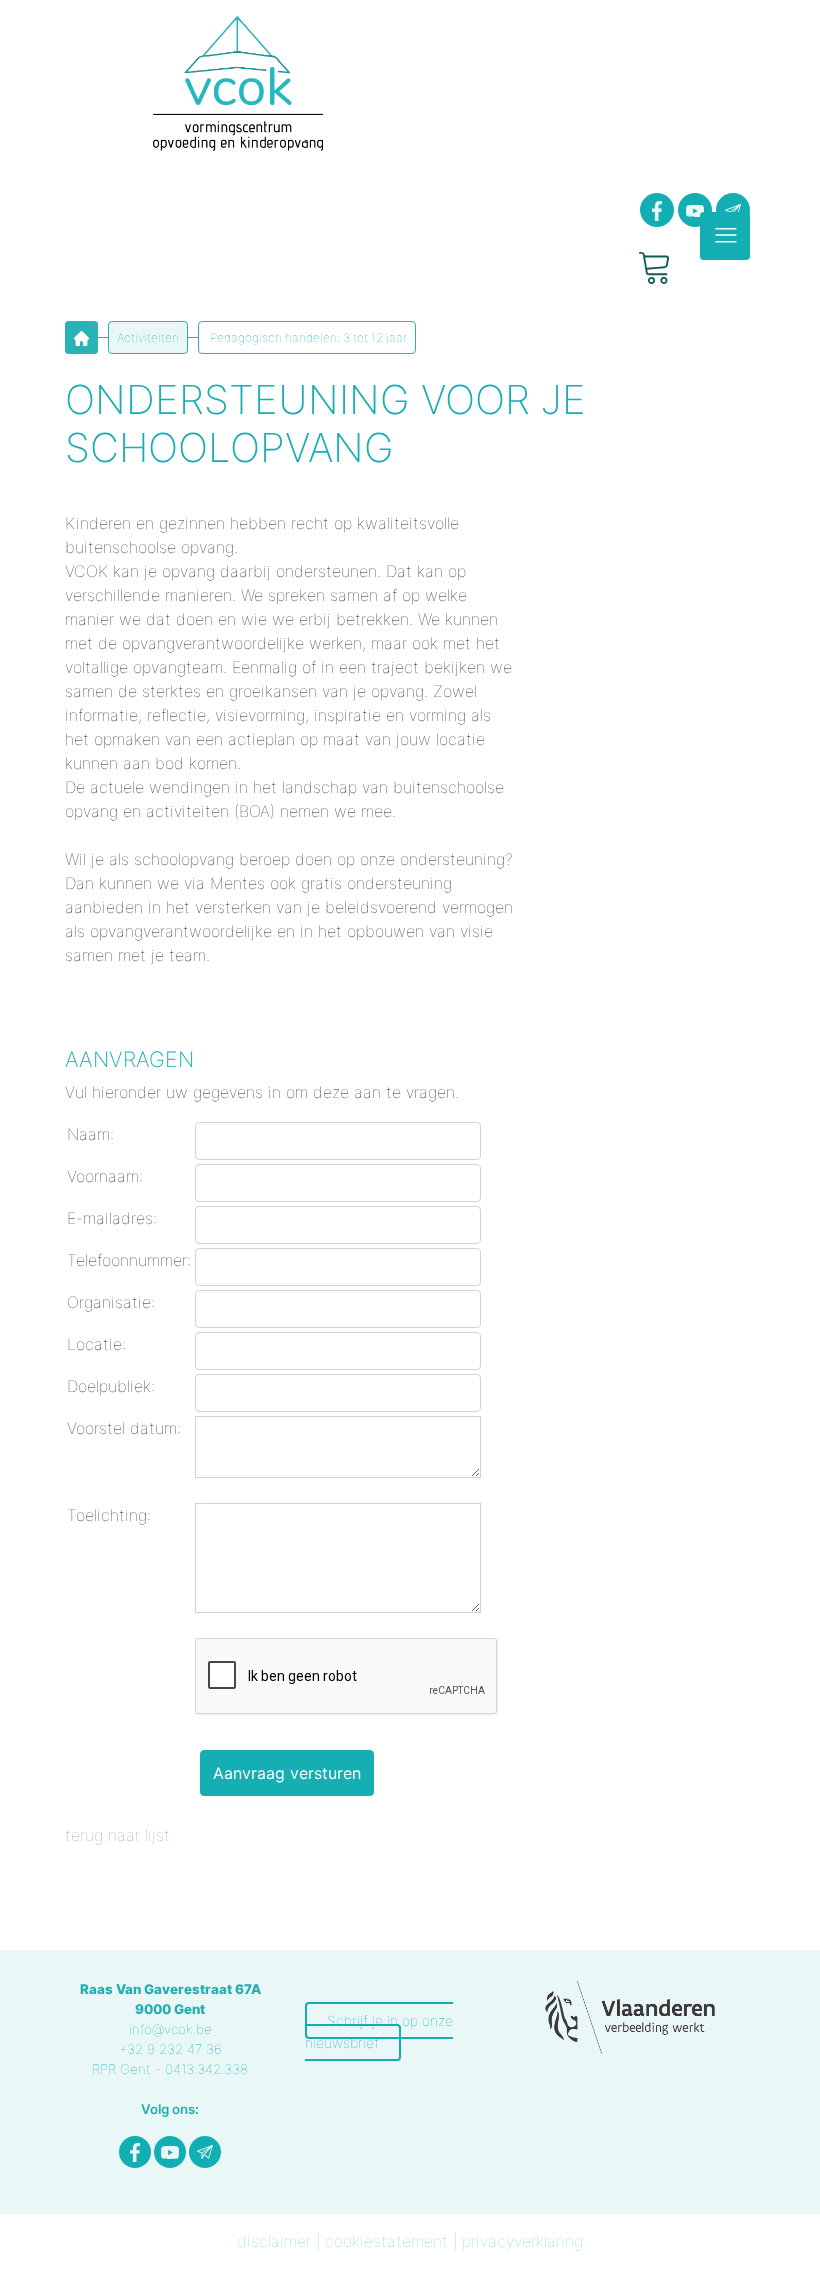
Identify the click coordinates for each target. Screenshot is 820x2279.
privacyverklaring (522, 2241)
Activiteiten (148, 337)
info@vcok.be (170, 2029)
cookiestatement (386, 2241)
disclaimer (274, 2241)
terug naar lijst (117, 1835)
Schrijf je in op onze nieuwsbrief (379, 2031)
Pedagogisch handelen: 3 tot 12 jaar (307, 337)
